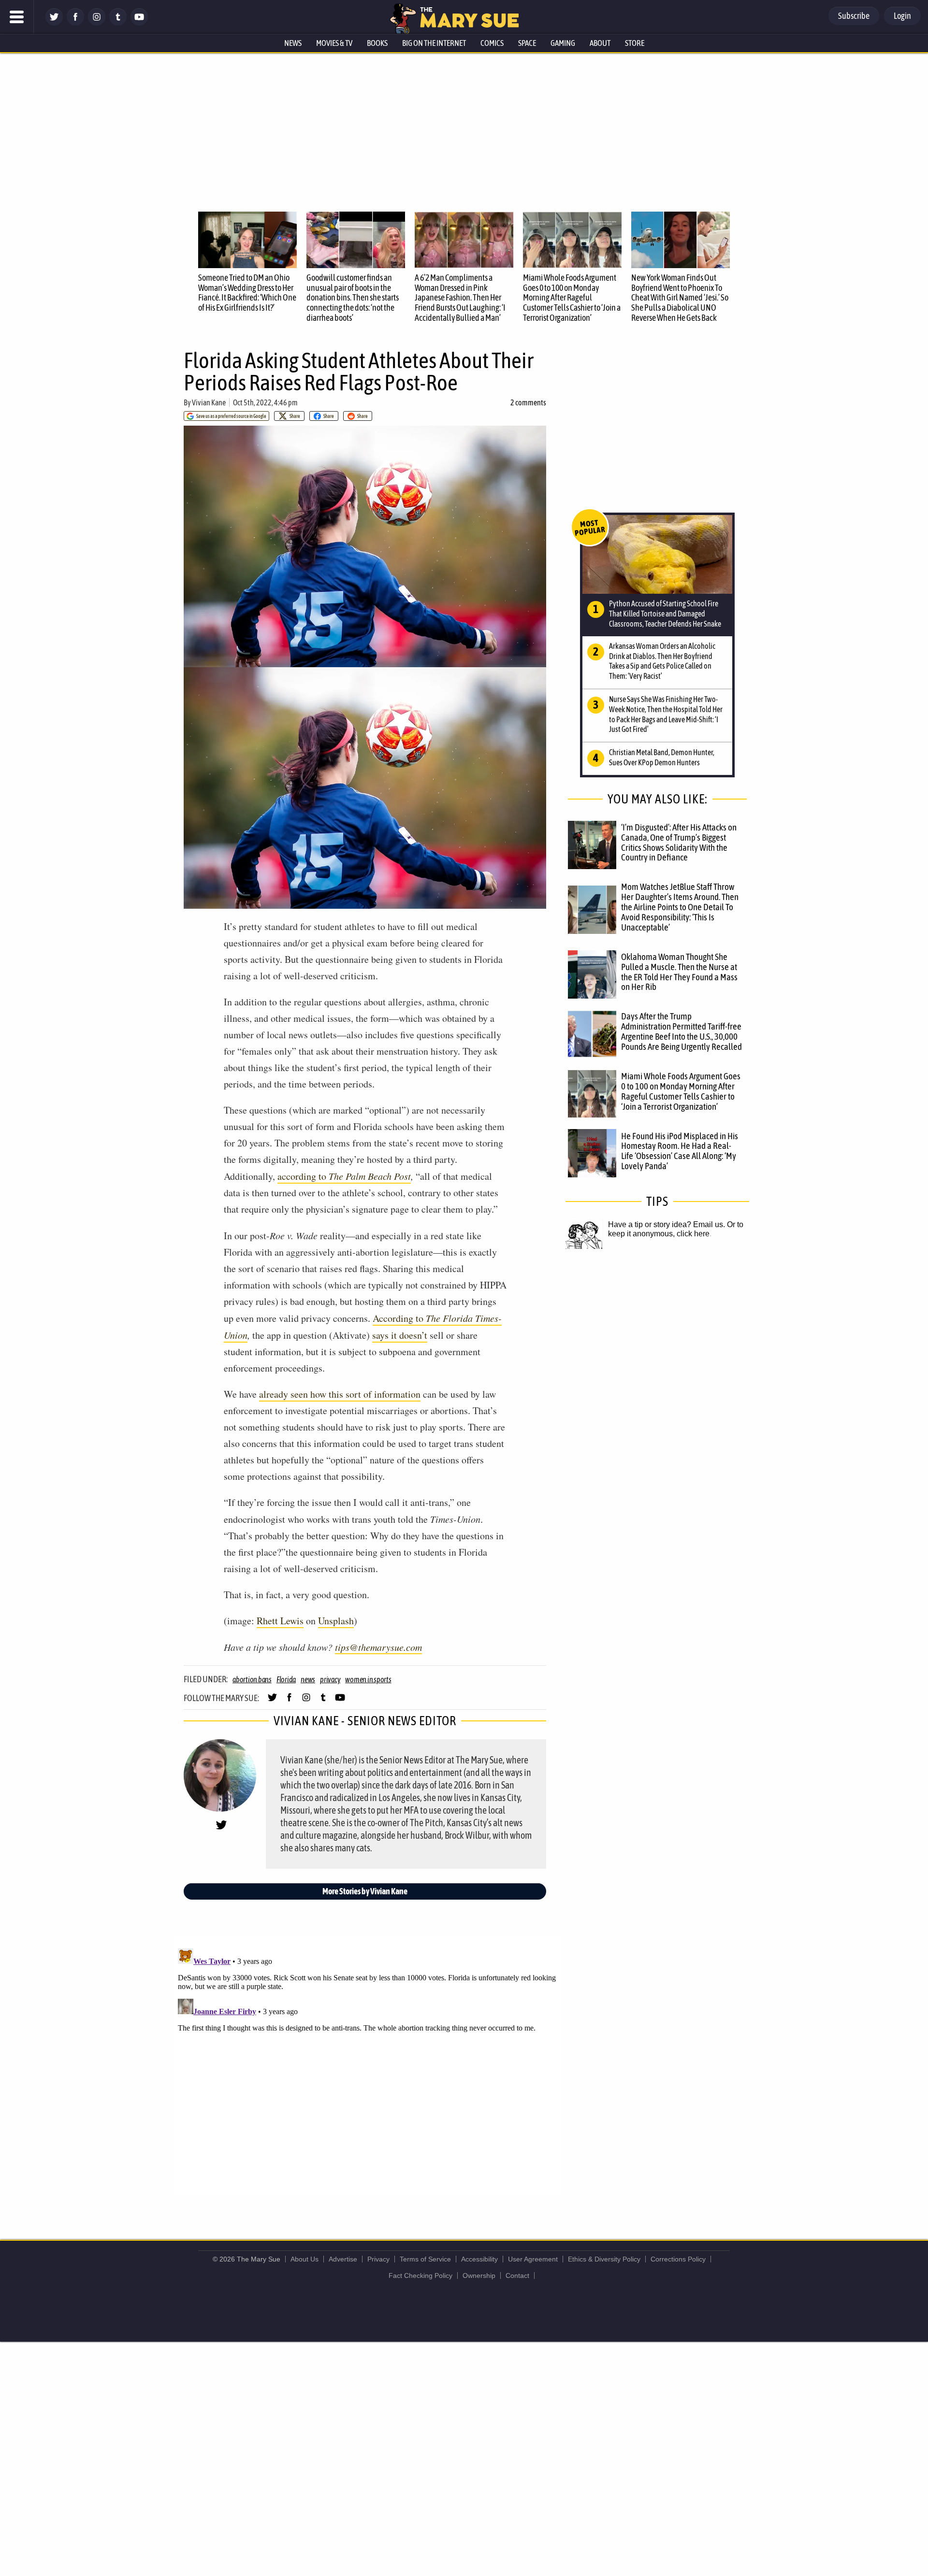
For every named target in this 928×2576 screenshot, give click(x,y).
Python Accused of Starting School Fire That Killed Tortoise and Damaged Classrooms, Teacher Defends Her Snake (665, 614)
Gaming (563, 43)
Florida (286, 1679)
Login (902, 16)
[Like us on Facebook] (75, 23)
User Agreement (533, 2259)
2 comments (528, 402)
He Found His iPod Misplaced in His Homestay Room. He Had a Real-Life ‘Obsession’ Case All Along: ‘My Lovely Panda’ (680, 1151)
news (308, 1679)
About (600, 43)
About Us (304, 2259)
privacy (330, 1679)
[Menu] (17, 17)
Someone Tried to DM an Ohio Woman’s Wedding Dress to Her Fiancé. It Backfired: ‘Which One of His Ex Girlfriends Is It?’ (247, 293)
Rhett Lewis (280, 1621)
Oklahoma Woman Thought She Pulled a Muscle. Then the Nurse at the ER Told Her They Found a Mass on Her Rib (679, 972)
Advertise (343, 2259)
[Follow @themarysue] (54, 23)
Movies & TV (334, 43)
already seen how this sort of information (340, 1394)
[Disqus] (367, 2065)
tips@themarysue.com (378, 1647)
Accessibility (479, 2259)
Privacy (378, 2259)
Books (377, 43)
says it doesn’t (400, 1335)
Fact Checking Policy (420, 2275)
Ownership (479, 2275)
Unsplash (336, 1621)
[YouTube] (139, 23)
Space (527, 43)
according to (344, 1176)
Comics (492, 43)
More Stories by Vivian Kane (365, 1891)
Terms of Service (425, 2259)
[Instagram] (97, 23)
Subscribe (854, 16)
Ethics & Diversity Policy (604, 2259)
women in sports (368, 1679)
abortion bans (252, 1679)
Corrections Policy (678, 2259)
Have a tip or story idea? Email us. (667, 1224)
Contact (517, 2275)
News (293, 43)
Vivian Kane (209, 402)
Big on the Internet (434, 43)
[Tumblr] (118, 23)
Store (635, 43)
